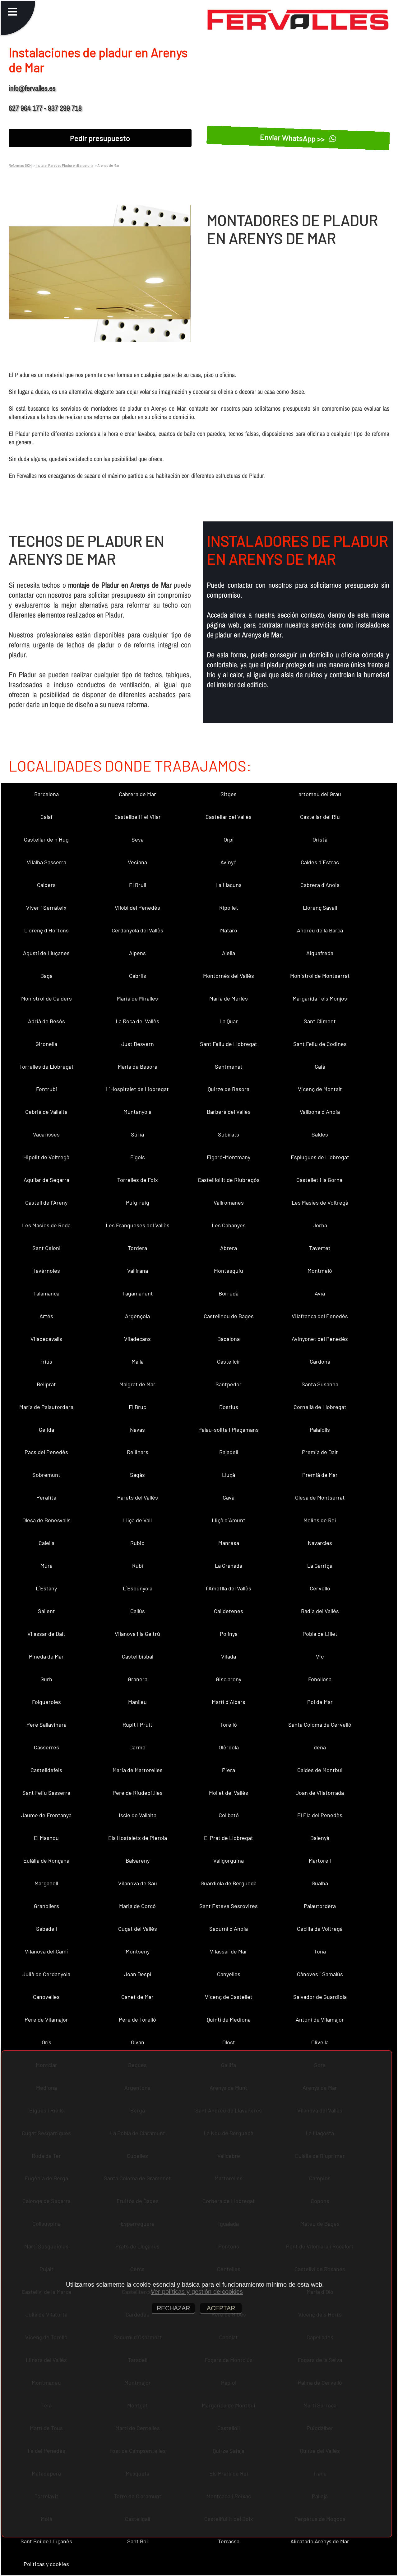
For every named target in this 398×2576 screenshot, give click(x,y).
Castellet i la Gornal (320, 1180)
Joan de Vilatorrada (320, 1793)
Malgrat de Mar (137, 1384)
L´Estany (46, 1588)
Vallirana (138, 1271)
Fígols (138, 1157)
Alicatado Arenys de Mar (320, 2541)
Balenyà (320, 1838)
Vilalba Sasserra (46, 862)
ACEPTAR (221, 2308)
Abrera (229, 1248)
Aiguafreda (320, 953)
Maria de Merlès (229, 998)
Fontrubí (46, 1089)
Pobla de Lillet (320, 1634)
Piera (229, 1770)
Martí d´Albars (229, 1702)
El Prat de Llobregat (229, 1838)
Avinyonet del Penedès (320, 1339)
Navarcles (320, 1543)
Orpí (229, 839)
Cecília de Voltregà (320, 1929)
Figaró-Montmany (229, 1157)
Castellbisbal (138, 1656)
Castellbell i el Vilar (138, 817)
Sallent (46, 1611)
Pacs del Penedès (46, 1452)
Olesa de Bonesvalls (46, 1520)
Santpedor (229, 1384)
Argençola (137, 1316)
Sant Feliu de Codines (320, 1044)
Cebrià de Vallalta (46, 1112)
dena (320, 1747)
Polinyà (229, 1634)
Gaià (320, 1066)
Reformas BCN (20, 165)
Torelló (229, 1724)
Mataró (229, 930)
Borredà (229, 1293)
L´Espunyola (138, 1588)
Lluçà (229, 1475)
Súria (137, 1134)
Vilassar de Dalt (46, 1634)
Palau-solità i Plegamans (229, 1430)
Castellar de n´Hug (46, 839)
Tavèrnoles (46, 1271)
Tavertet (320, 1248)
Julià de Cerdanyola (46, 1974)
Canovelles (46, 1997)
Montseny (138, 1951)
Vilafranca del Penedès (320, 1316)
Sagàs (137, 1475)
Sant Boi (138, 2541)
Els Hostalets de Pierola (138, 1838)
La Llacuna (229, 885)
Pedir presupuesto (100, 138)
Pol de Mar (320, 1702)
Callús (138, 1611)
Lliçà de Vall (137, 1520)
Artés (46, 1316)
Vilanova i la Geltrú (137, 1634)
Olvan (138, 2042)
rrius (46, 1361)
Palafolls (320, 1430)
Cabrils (138, 976)
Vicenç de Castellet (229, 1997)
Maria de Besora (138, 1066)
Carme (137, 1747)
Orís (46, 2042)
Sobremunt (46, 1475)
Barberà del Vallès (229, 1112)
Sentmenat (229, 1066)
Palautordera (320, 1906)
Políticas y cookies (46, 2564)
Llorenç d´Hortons (46, 930)
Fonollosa (320, 1679)
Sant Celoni (46, 1248)
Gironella (46, 1044)
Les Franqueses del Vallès (138, 1225)
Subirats (229, 1134)
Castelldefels (46, 1770)
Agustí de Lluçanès (46, 953)
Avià (320, 1293)
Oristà (320, 839)
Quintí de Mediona (229, 2019)
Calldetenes (229, 1611)
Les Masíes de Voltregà (320, 1202)
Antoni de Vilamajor (320, 2019)
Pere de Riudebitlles (138, 1793)
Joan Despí (138, 1974)
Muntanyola (137, 1112)
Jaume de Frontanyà (46, 1815)
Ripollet (229, 908)
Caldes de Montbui (320, 1770)
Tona (320, 1951)
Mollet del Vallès (229, 1793)
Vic (320, 1656)
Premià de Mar (320, 1475)
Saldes (320, 1134)
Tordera (137, 1248)
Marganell (46, 1883)
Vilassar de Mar (229, 1951)
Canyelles (229, 1974)
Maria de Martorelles (138, 1770)
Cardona (320, 1361)
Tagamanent (138, 1293)
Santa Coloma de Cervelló (320, 1724)
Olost (229, 2042)
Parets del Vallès (138, 1497)
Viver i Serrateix (46, 908)
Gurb (46, 1679)
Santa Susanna (320, 1384)
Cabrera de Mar (137, 794)
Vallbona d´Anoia (320, 1112)
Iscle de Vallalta (138, 1815)
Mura (46, 1566)
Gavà (229, 1497)
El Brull (138, 885)
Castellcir (229, 1361)
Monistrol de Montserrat (320, 976)
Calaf (46, 817)
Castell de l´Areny (46, 1202)
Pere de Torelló (137, 2019)
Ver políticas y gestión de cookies (197, 2292)
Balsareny (138, 1860)
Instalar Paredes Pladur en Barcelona (64, 165)
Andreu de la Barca (320, 930)
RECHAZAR (173, 2308)
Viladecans (137, 1339)
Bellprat (46, 1384)
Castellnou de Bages (229, 1316)
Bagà (46, 976)
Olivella (320, 2042)
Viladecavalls (46, 1339)
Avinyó (229, 862)
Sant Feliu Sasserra (46, 1793)
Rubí (138, 1566)
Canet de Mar (137, 1997)
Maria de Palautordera (46, 1407)
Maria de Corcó (137, 1906)
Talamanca (46, 1293)
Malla (138, 1361)
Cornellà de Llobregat (320, 1407)
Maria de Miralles (137, 998)
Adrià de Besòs (46, 1021)
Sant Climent (320, 1021)
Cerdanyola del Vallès (137, 930)
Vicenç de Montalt (320, 1089)
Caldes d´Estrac (320, 862)
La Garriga (320, 1566)
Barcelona (46, 794)
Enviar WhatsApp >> (293, 138)
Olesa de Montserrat (320, 1497)
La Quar (229, 1021)
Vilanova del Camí (46, 1951)
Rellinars (138, 1452)
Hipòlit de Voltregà (46, 1157)
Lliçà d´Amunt (229, 1520)
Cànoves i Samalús (320, 1974)
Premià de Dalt (320, 1452)
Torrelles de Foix (138, 1180)
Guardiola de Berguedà (229, 1883)
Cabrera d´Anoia (320, 885)
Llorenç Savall (320, 908)
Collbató (229, 1815)
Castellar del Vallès (229, 817)
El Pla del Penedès (320, 1815)
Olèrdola (229, 1747)
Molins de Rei (320, 1520)
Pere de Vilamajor (46, 2019)
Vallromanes (229, 1202)
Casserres (46, 1747)
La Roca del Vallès (137, 1021)
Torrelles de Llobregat (46, 1066)
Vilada (229, 1656)
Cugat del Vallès (138, 1929)
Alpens (137, 953)
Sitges (229, 794)
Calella (46, 1543)
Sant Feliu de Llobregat (229, 1044)
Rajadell (229, 1452)
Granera (138, 1679)
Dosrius (229, 1407)
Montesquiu (229, 1271)
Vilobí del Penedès (137, 908)
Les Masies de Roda (46, 1225)
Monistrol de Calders (46, 998)
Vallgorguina (229, 1860)
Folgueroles (46, 1702)
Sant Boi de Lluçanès (46, 2541)
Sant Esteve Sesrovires (229, 1906)
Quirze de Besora (229, 1089)
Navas (137, 1430)
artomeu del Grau (320, 794)
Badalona (229, 1339)
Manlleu (137, 1702)
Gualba (320, 1883)
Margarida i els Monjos (320, 998)
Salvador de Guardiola (320, 1997)
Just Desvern (138, 1044)
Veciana (137, 862)
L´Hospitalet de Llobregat (137, 1089)
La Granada (229, 1566)
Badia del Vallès (320, 1611)
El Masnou (46, 1838)
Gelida (46, 1430)
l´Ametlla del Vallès (229, 1588)
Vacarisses (46, 1134)
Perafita (46, 1497)
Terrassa (229, 2541)
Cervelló (320, 1588)
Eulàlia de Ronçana (46, 1860)
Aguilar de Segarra (46, 1180)
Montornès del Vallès (229, 976)
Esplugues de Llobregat (320, 1157)
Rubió (137, 1543)
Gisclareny (229, 1679)
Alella (229, 953)
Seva (138, 839)
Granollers (46, 1906)
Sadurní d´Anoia (229, 1929)
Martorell (320, 1860)
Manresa (229, 1543)
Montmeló (320, 1271)
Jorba (320, 1225)
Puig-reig (138, 1202)
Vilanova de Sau (138, 1883)
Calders (46, 885)
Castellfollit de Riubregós (229, 1180)
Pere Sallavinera (46, 1724)
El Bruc (137, 1407)
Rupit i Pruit (137, 1724)
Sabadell (46, 1929)
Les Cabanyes (229, 1225)
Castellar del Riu (320, 817)
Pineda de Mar (46, 1656)
